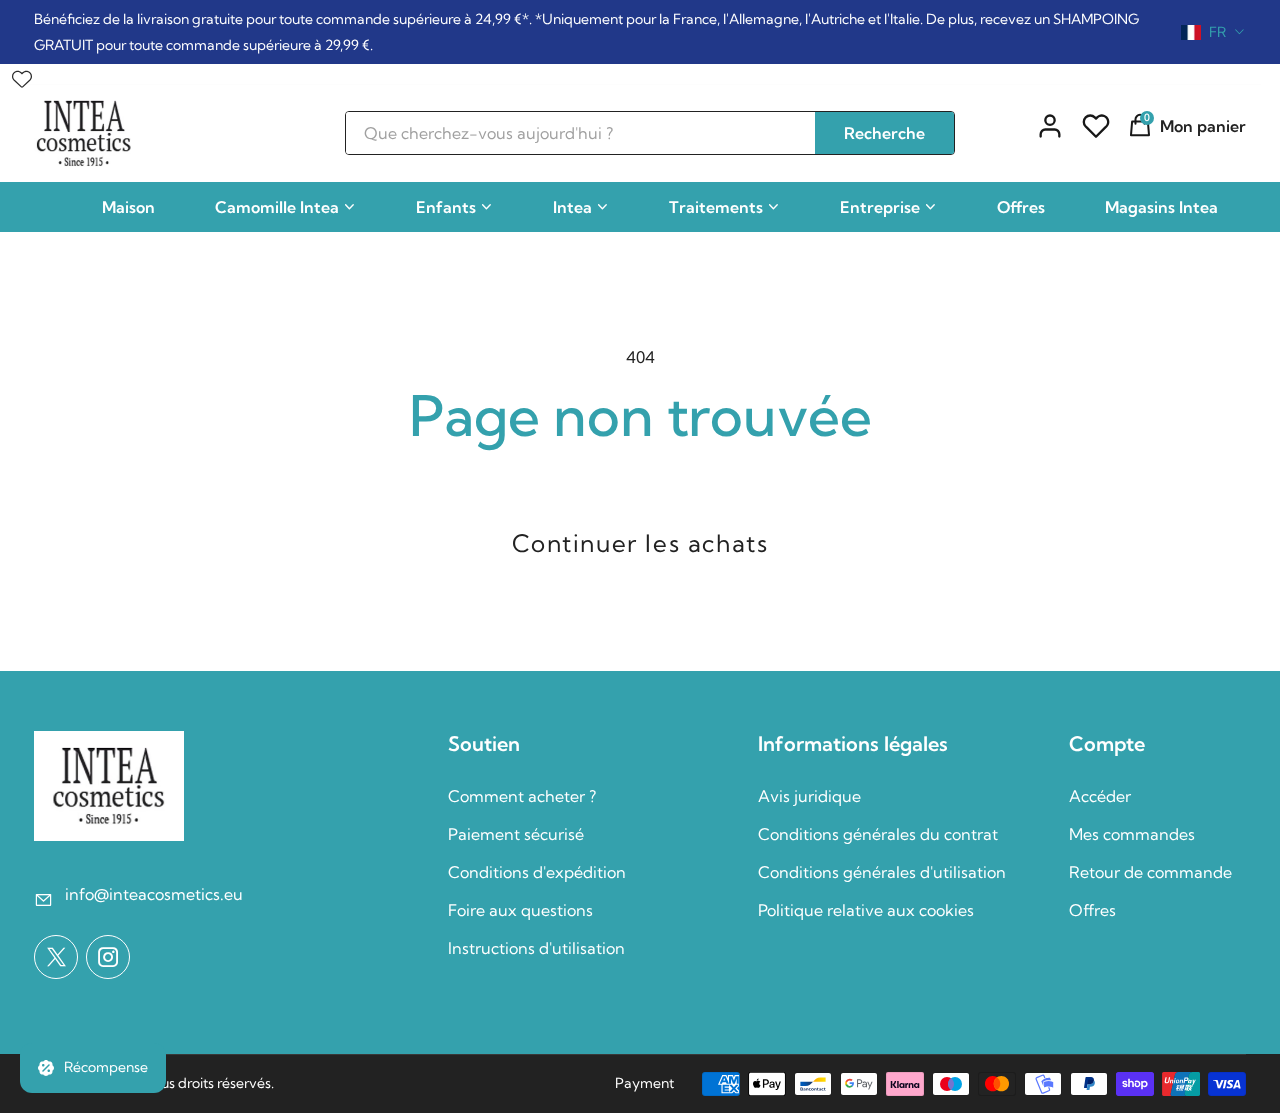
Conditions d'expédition (537, 872)
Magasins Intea (1161, 207)
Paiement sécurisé (516, 834)
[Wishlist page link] (22, 74)
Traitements (716, 207)
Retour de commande (1150, 872)
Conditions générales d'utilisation (882, 872)
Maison (128, 207)
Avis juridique (809, 796)
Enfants (446, 207)
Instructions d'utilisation (536, 948)
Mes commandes (1132, 834)
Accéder (1100, 796)
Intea (572, 207)
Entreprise (880, 207)
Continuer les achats (640, 543)
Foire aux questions (520, 910)
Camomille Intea (277, 207)
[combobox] (1213, 32)
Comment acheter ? (522, 796)
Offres (1021, 207)
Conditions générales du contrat (878, 834)
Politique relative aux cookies (866, 910)
